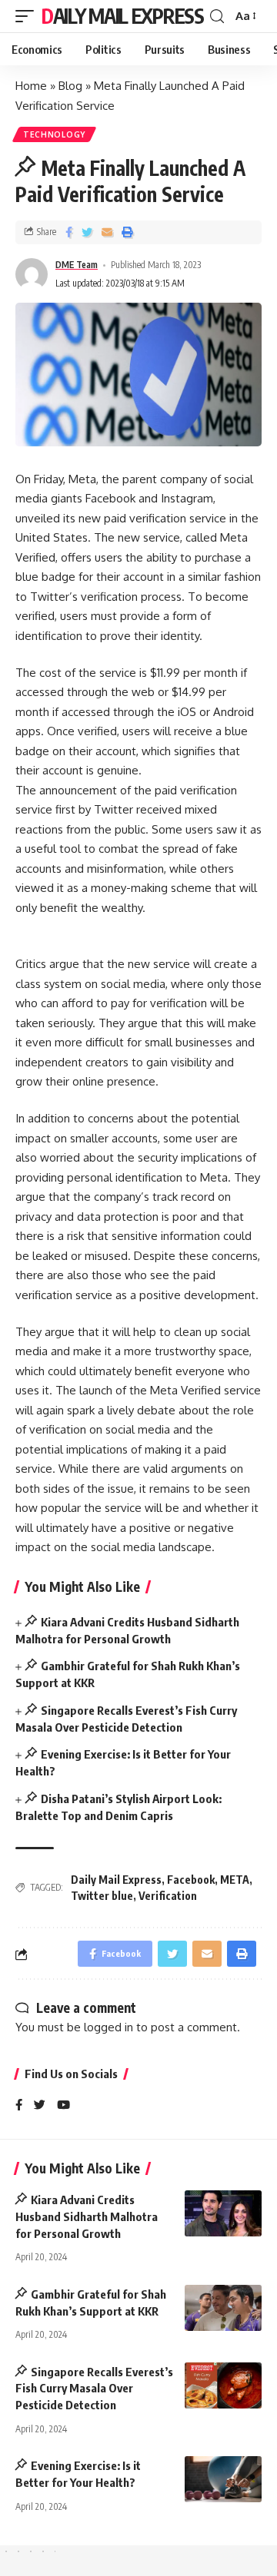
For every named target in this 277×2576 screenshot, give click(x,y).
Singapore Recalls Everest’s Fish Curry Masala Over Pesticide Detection (94, 2389)
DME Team (77, 265)
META (235, 1880)
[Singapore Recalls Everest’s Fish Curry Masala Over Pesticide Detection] (223, 2385)
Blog (70, 86)
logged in (108, 2027)
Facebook (191, 1880)
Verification (168, 1896)
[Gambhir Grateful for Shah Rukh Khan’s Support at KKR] (223, 2308)
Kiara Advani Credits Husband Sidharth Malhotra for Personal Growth (87, 2216)
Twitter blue (102, 1896)
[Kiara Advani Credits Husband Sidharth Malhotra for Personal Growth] (223, 2213)
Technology (54, 134)
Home (31, 86)
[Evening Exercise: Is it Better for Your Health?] (223, 2479)
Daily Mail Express (123, 16)
